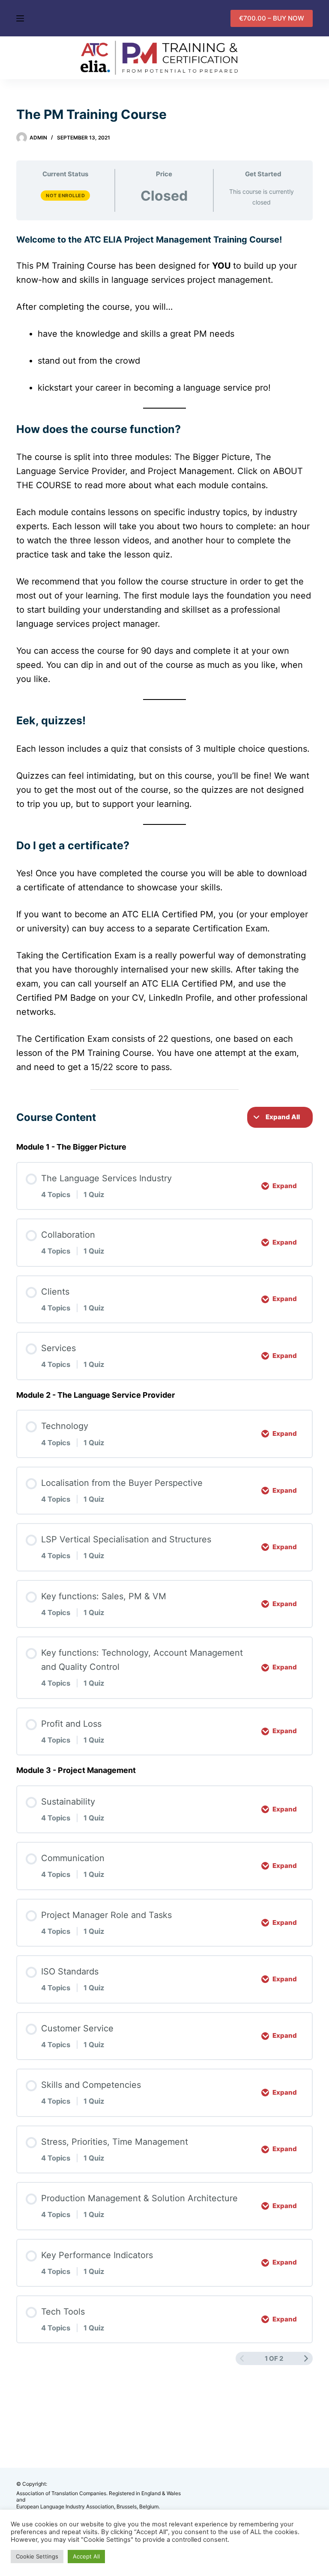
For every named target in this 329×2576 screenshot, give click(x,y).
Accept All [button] (86, 2556)
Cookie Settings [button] (37, 2556)
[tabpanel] (164, 662)
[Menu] (20, 18)
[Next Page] (306, 2359)
